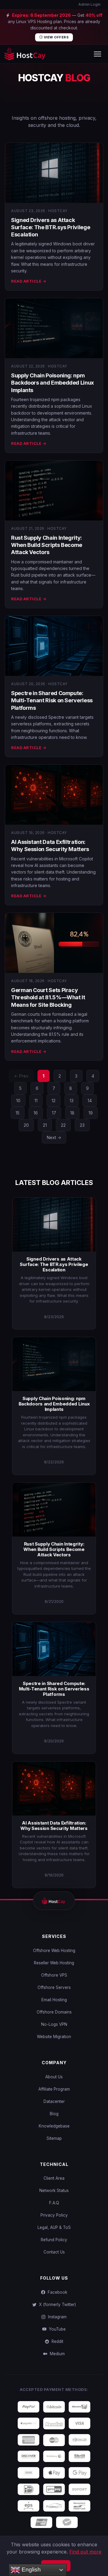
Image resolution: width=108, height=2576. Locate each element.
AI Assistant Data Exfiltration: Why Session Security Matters (54, 1826)
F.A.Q (54, 2203)
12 (54, 1101)
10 (18, 1101)
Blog (54, 2114)
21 (45, 1125)
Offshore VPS (54, 1975)
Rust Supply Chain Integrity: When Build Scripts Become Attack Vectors (47, 545)
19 (91, 1113)
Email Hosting (54, 2000)
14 (90, 1101)
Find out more (85, 2552)
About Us (54, 2077)
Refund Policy (54, 2240)
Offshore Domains (54, 2012)
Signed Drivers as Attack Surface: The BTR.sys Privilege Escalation (51, 227)
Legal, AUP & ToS (54, 2227)
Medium (56, 2354)
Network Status (54, 2191)
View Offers (56, 37)
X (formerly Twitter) (56, 2305)
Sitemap (54, 2138)
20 (26, 1125)
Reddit (56, 2341)
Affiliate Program (54, 2089)
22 (63, 1125)
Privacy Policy (54, 2215)
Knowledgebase (54, 2126)
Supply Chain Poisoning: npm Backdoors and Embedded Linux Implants (52, 383)
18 (72, 1113)
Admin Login (89, 4)
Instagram (56, 2317)
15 (18, 1113)
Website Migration (54, 2037)
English (30, 2570)
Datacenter (54, 2101)
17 (54, 1113)
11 (36, 1101)
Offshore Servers (54, 1987)
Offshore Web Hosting (54, 1951)
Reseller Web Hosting (54, 1963)
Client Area (54, 2178)
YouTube (56, 2329)
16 (36, 1113)
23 (82, 1125)
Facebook (56, 2292)
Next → (54, 1137)
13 (72, 1101)
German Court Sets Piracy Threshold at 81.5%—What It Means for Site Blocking (48, 997)
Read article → (29, 281)
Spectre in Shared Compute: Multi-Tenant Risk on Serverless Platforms (52, 700)
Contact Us (54, 2252)
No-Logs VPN (54, 2024)
